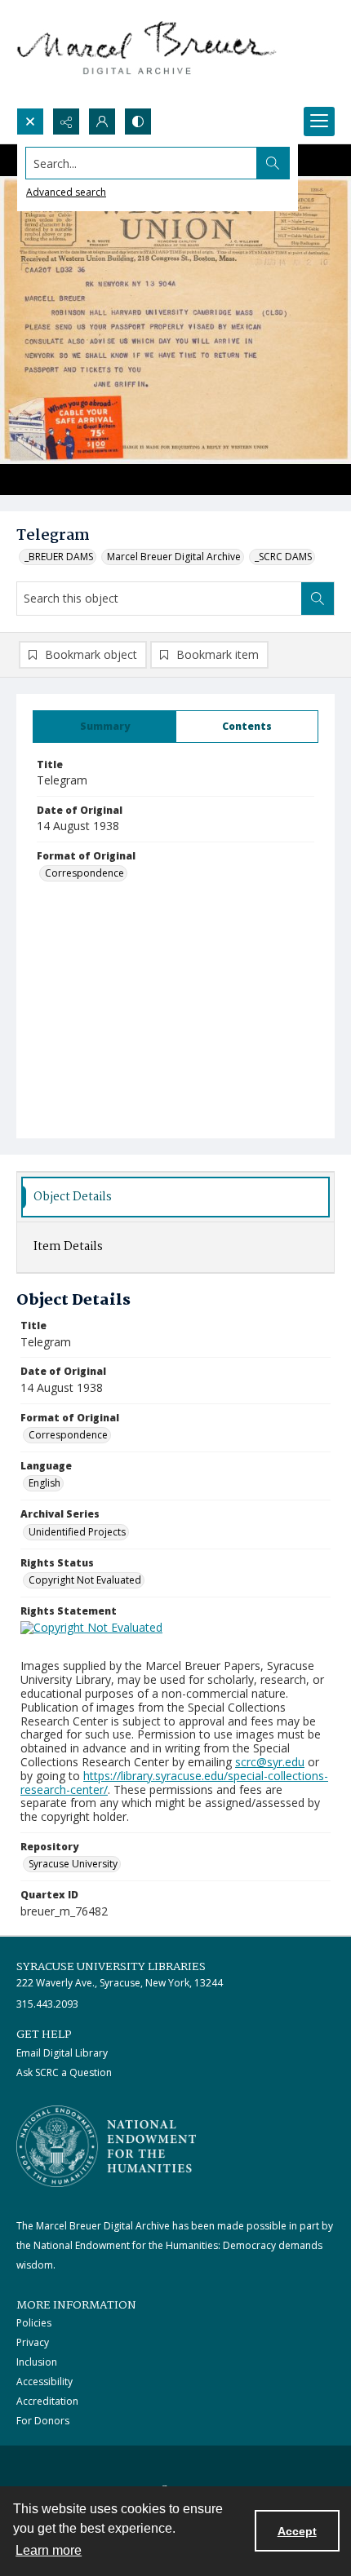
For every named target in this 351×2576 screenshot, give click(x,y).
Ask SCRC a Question (64, 2072)
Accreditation (47, 2401)
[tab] (104, 727)
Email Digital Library (62, 2053)
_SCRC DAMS (283, 557)
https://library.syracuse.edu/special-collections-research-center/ (174, 1783)
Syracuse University (73, 1864)
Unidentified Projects (77, 1532)
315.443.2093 (47, 2004)
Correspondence (84, 873)
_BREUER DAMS (59, 557)
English (44, 1483)
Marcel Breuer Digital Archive (174, 557)
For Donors (43, 2421)
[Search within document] (318, 599)
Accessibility (44, 2382)
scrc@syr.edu (270, 1762)
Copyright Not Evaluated (85, 1580)
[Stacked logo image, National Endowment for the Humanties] (106, 2146)
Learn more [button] (49, 2550)
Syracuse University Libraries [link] (111, 1967)
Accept (297, 2531)
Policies (34, 2323)
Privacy (33, 2342)
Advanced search (66, 192)
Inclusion (37, 2362)
